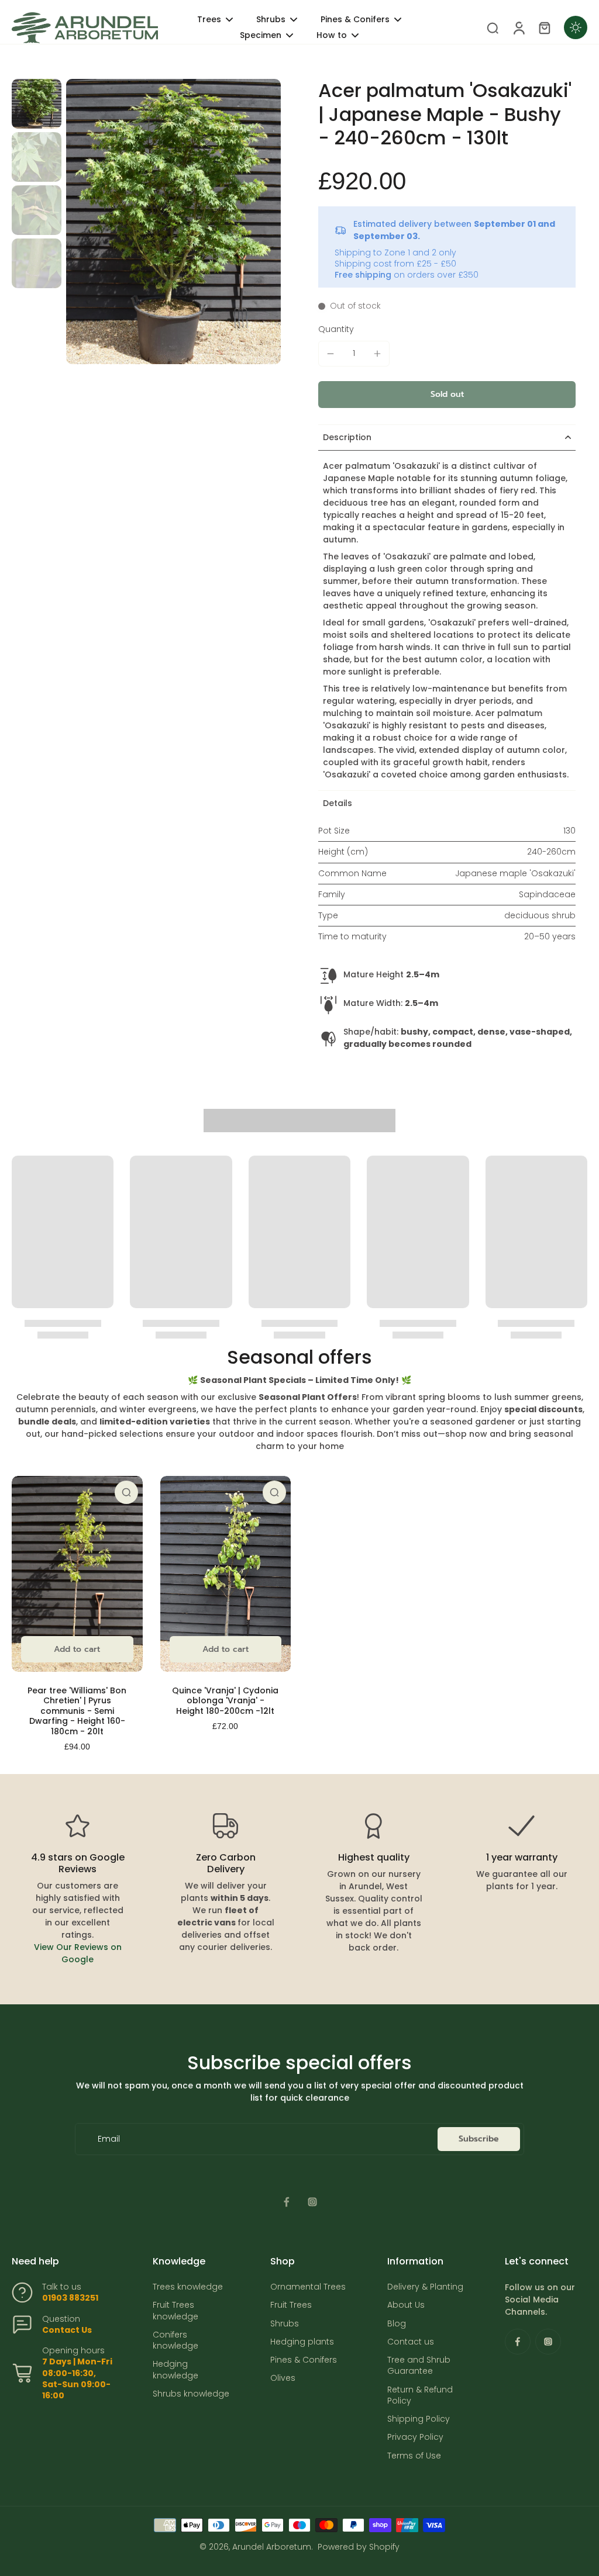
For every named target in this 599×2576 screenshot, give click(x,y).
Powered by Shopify (359, 2547)
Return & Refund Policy (420, 2395)
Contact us (411, 2342)
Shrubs (285, 2324)
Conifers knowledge (175, 2340)
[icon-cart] (544, 27)
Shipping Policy (419, 2419)
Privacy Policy (415, 2437)
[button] (447, 395)
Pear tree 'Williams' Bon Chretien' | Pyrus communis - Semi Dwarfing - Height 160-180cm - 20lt (77, 1711)
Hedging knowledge (175, 2370)
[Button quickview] (126, 1492)
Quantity (336, 329)
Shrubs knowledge (191, 2394)
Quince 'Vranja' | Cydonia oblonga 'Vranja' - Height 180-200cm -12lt (225, 1701)
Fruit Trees (291, 2305)
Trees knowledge (188, 2287)
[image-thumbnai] (37, 104)
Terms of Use (414, 2456)
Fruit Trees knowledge (175, 2311)
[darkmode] (576, 27)
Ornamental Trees (308, 2287)
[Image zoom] (173, 222)
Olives (283, 2378)
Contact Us (67, 2330)
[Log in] (518, 28)
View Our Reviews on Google (78, 1953)
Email (109, 2139)
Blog (397, 2324)
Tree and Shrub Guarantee (419, 2366)
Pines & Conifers (304, 2360)
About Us (406, 2305)
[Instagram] (312, 2202)
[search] (493, 27)
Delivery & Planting (425, 2287)
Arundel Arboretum (272, 2547)
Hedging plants (302, 2342)
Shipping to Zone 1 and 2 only (395, 253)
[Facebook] (287, 2202)
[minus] (331, 354)
